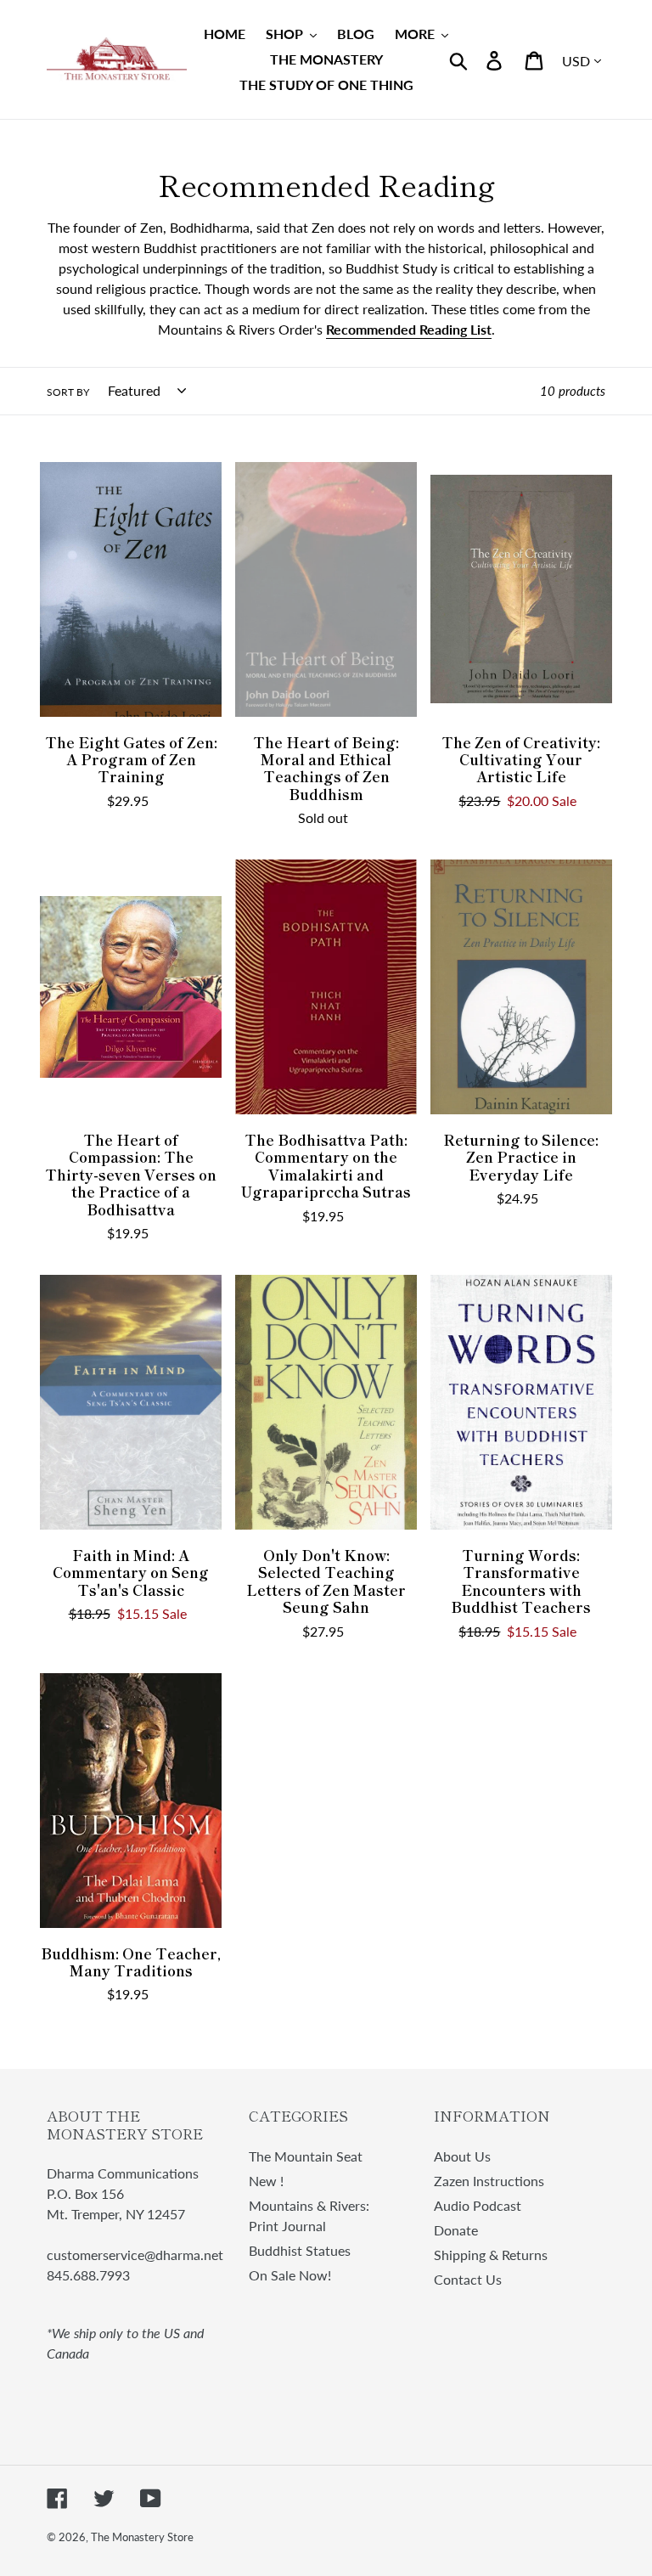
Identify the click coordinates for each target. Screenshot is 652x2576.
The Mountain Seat (306, 2156)
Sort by (68, 392)
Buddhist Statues (300, 2250)
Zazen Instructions (489, 2181)
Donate (456, 2230)
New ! (266, 2181)
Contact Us (468, 2279)
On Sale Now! (290, 2275)
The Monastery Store (142, 2537)
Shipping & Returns (491, 2255)
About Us (462, 2156)
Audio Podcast (478, 2205)
